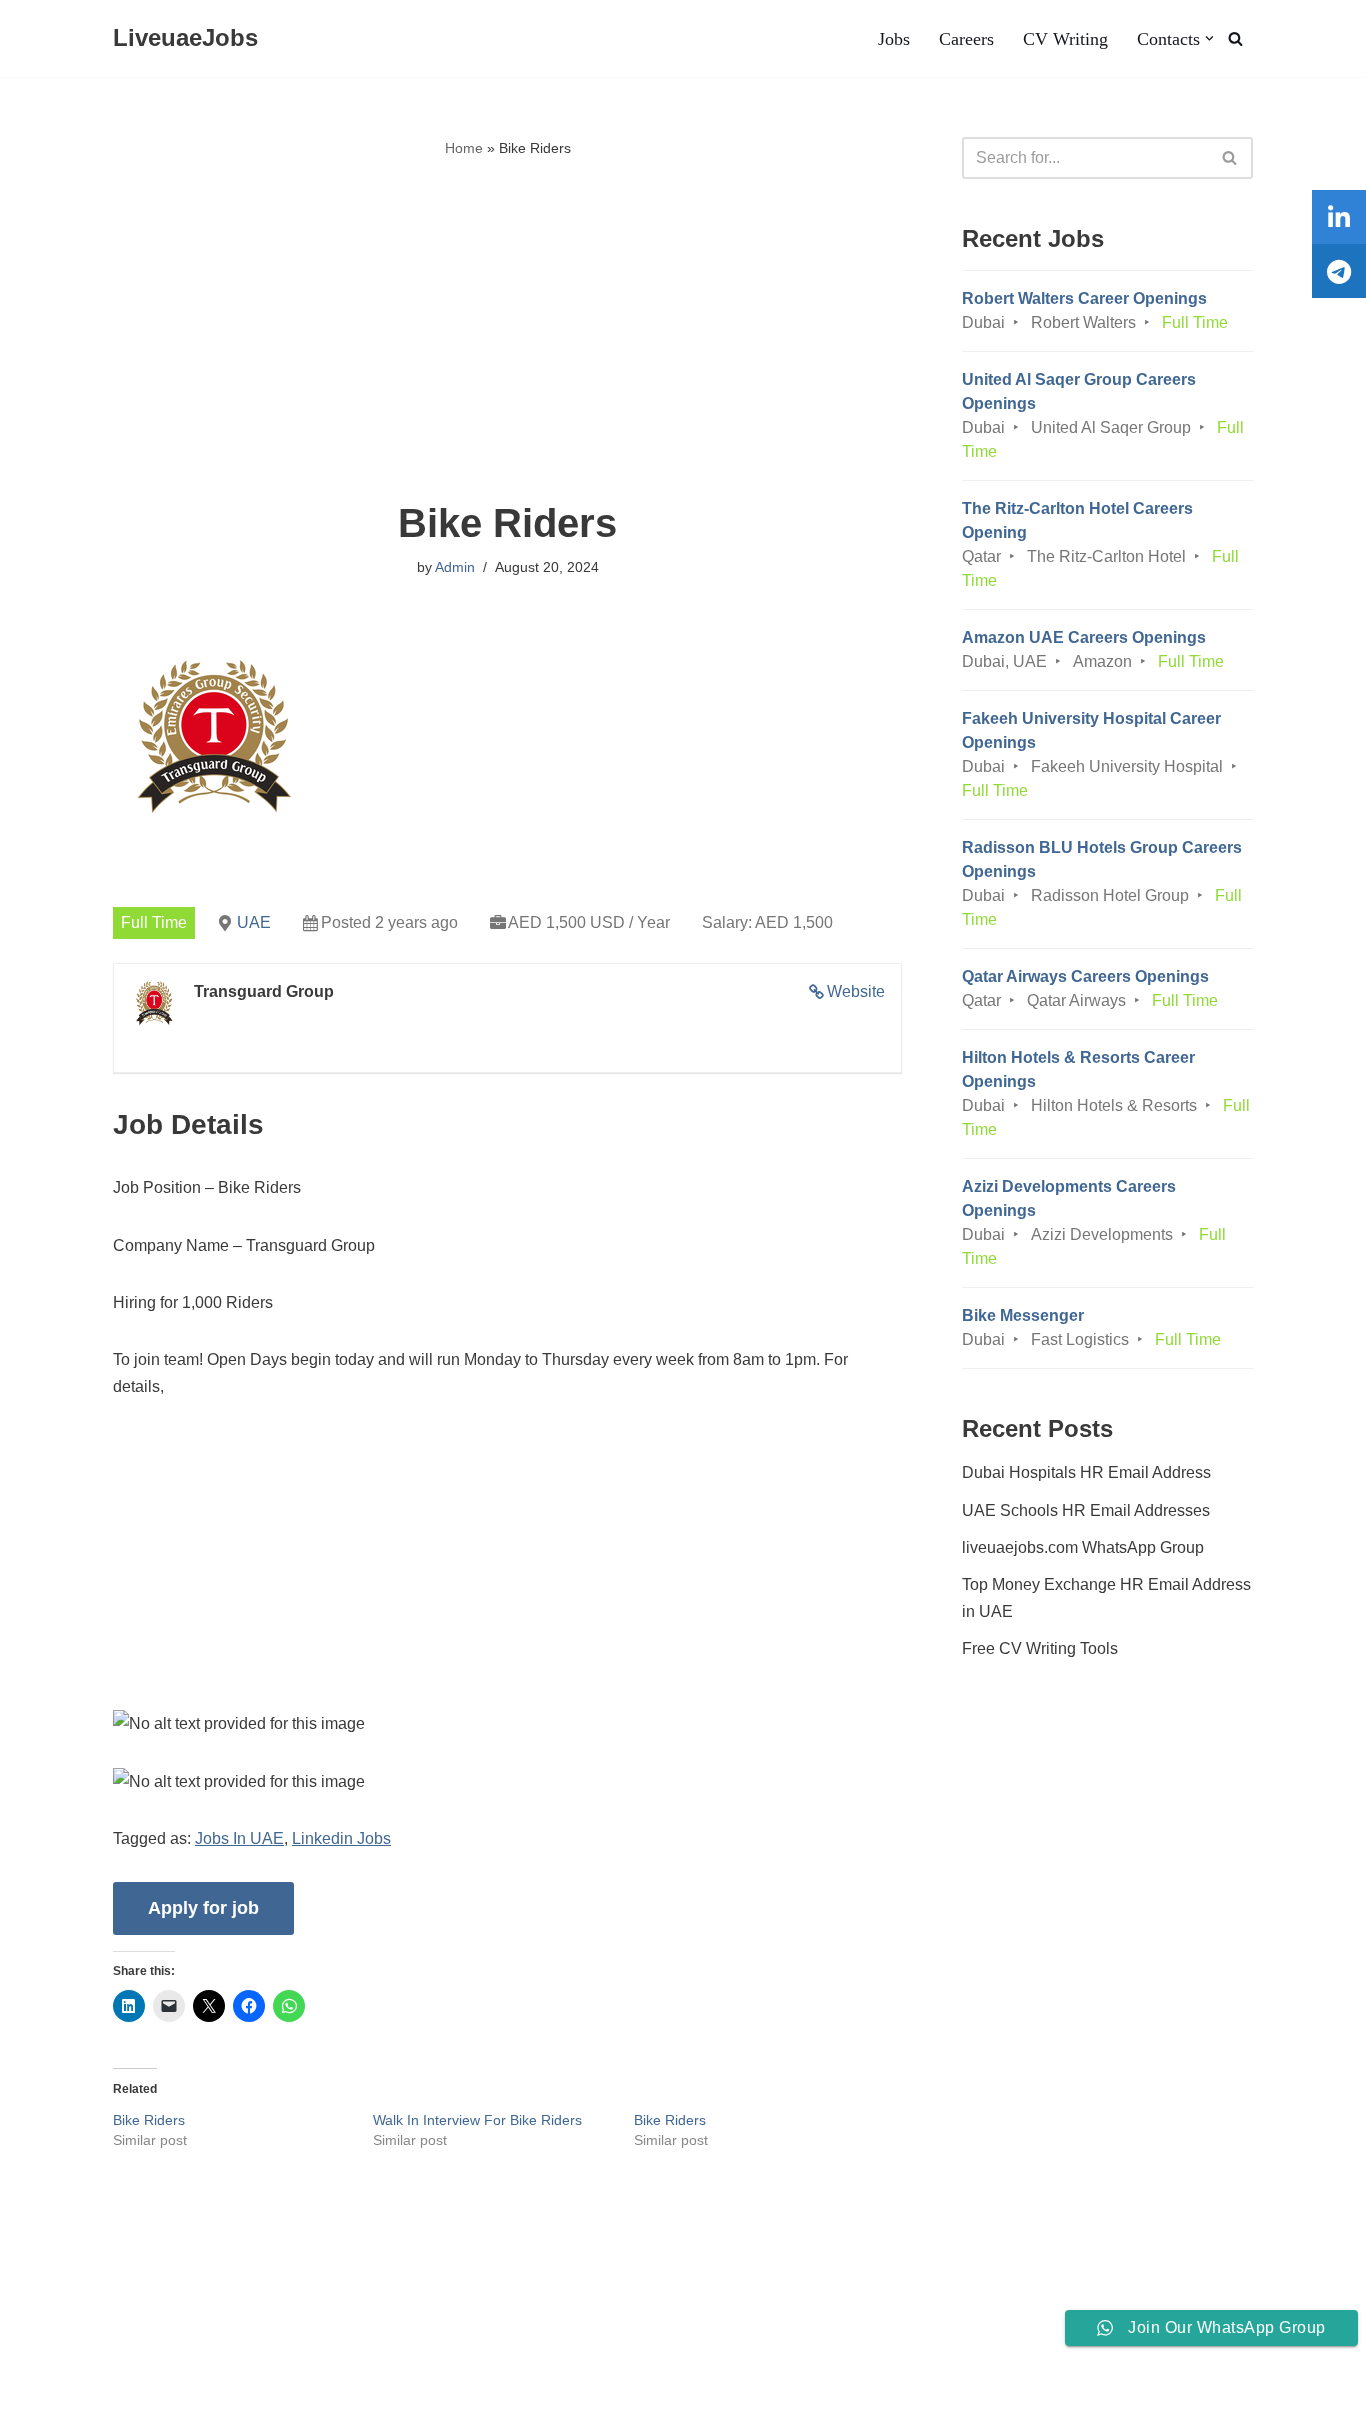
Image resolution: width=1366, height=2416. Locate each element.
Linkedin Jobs (341, 1838)
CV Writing (1065, 39)
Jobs (894, 39)
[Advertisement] (507, 331)
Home (464, 148)
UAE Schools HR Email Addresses (1086, 1510)
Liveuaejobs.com (75, 2390)
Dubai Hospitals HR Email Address (1086, 1472)
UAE (254, 922)
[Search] (1235, 38)
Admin (455, 567)
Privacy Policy (227, 2339)
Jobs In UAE (239, 1838)
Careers (966, 39)
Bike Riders (149, 2120)
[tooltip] (1339, 217)
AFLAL (261, 2390)
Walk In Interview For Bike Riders (477, 2120)
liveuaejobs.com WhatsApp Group (1083, 1547)
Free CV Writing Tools (1040, 1648)
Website (856, 991)
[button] (1209, 38)
